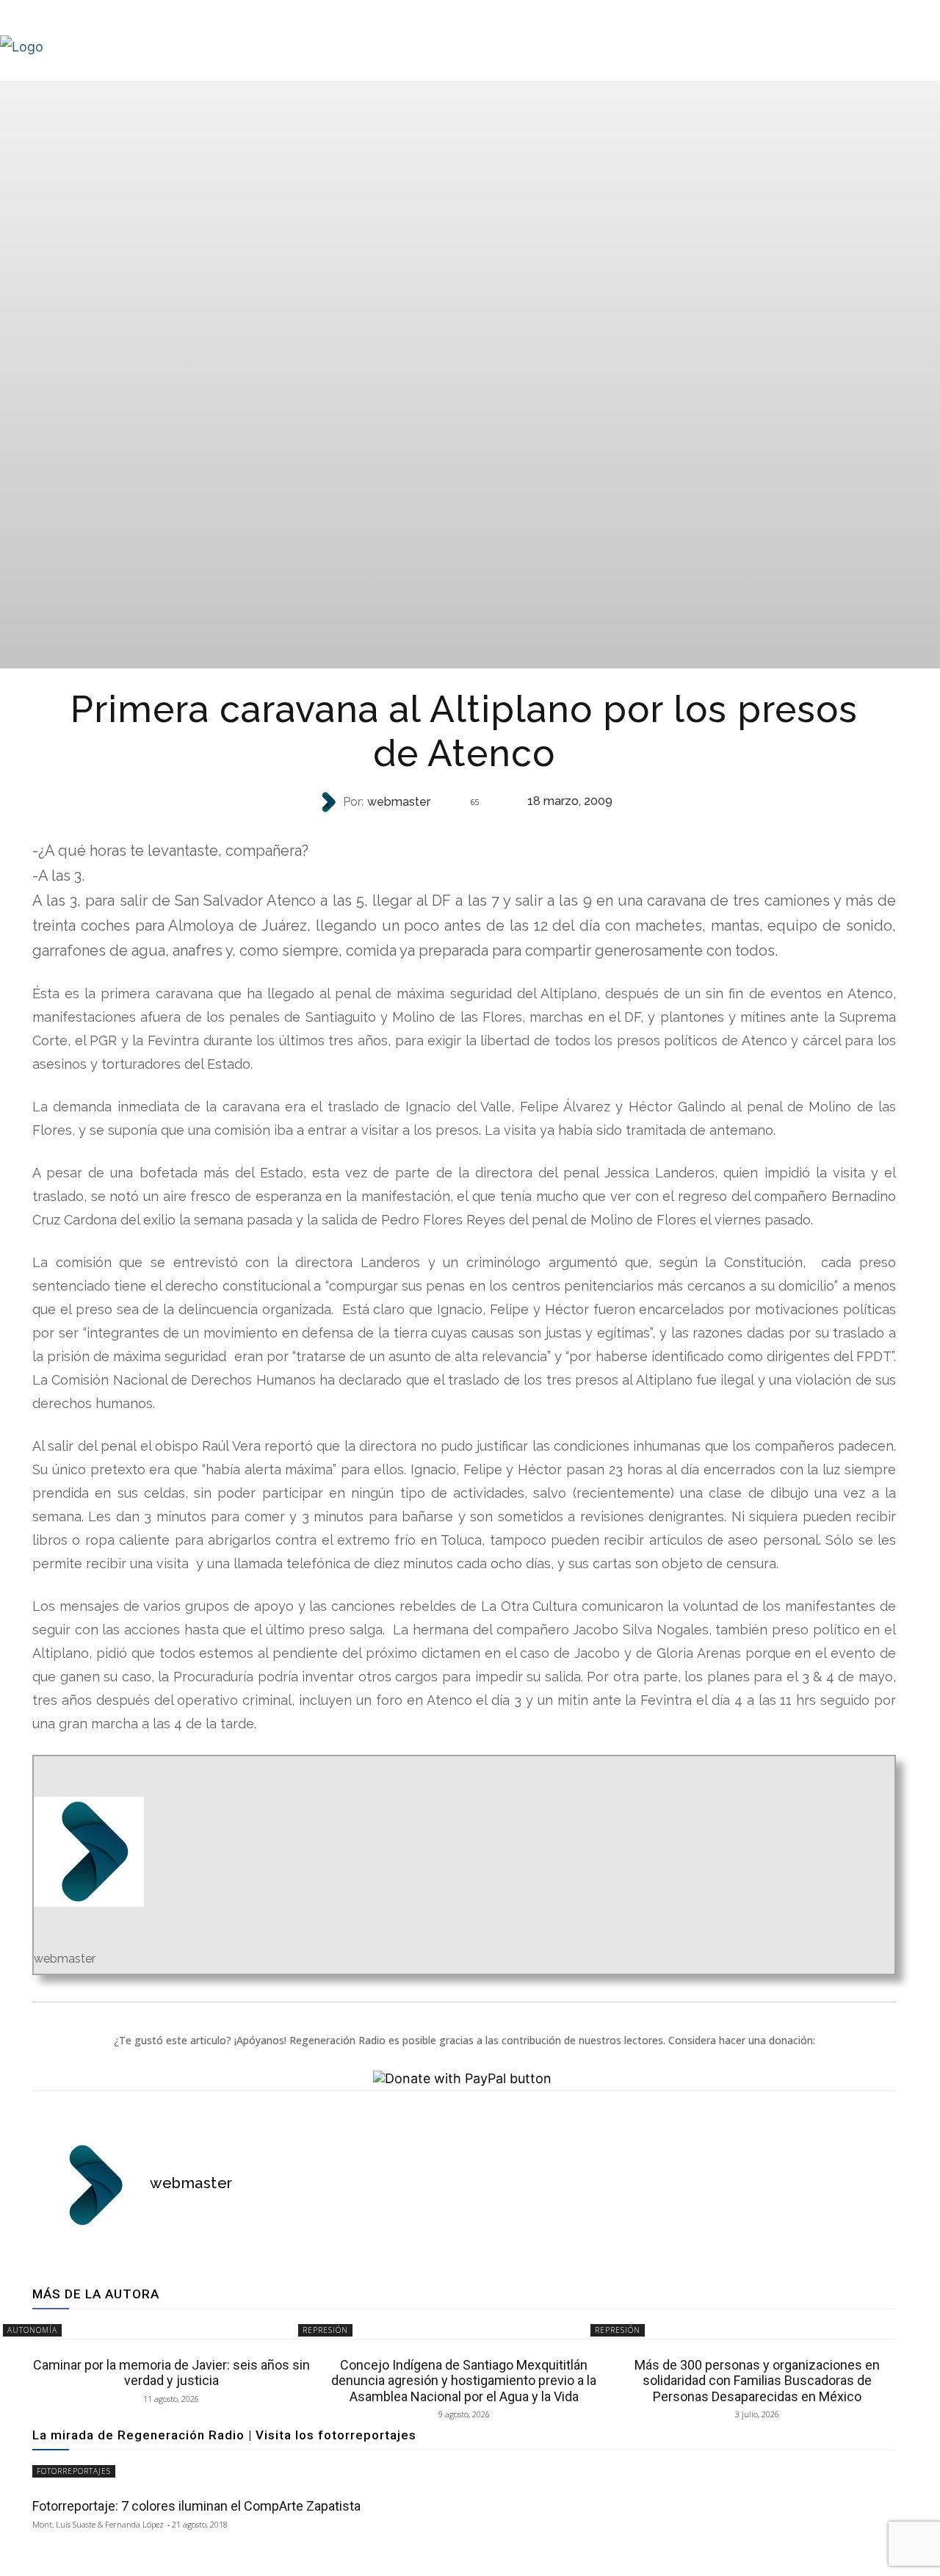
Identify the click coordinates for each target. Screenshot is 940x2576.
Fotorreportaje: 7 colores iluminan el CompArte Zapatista (196, 2506)
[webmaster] (330, 802)
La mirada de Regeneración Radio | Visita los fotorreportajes (224, 2435)
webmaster (399, 802)
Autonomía (32, 2330)
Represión (463, 831)
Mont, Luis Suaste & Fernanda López (98, 2524)
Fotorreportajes (74, 2471)
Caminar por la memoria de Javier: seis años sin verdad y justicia (171, 2373)
